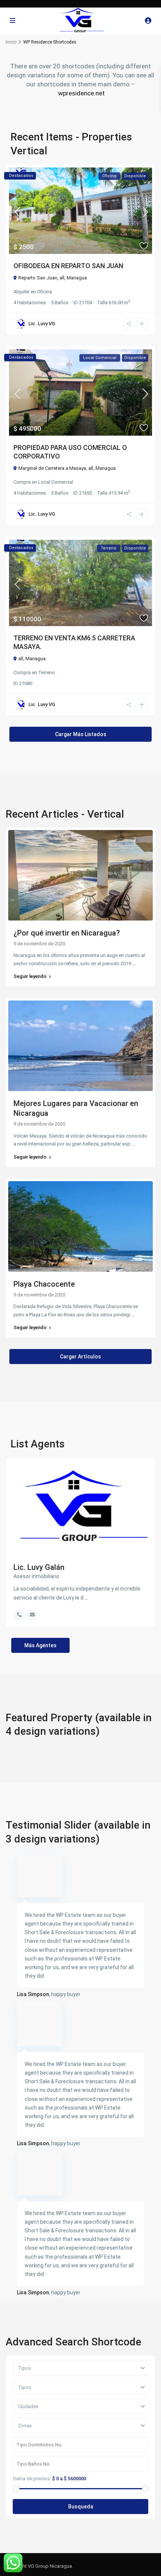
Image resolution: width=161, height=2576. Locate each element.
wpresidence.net (81, 93)
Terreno (47, 672)
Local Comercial (56, 482)
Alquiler (22, 292)
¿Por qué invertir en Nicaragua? (67, 933)
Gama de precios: (32, 2479)
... (134, 964)
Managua (77, 278)
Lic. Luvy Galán (39, 1567)
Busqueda (81, 2507)
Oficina (45, 292)
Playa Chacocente (44, 1284)
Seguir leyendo (30, 976)
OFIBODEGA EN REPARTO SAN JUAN (68, 266)
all (62, 278)
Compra (22, 482)
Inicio (11, 42)
